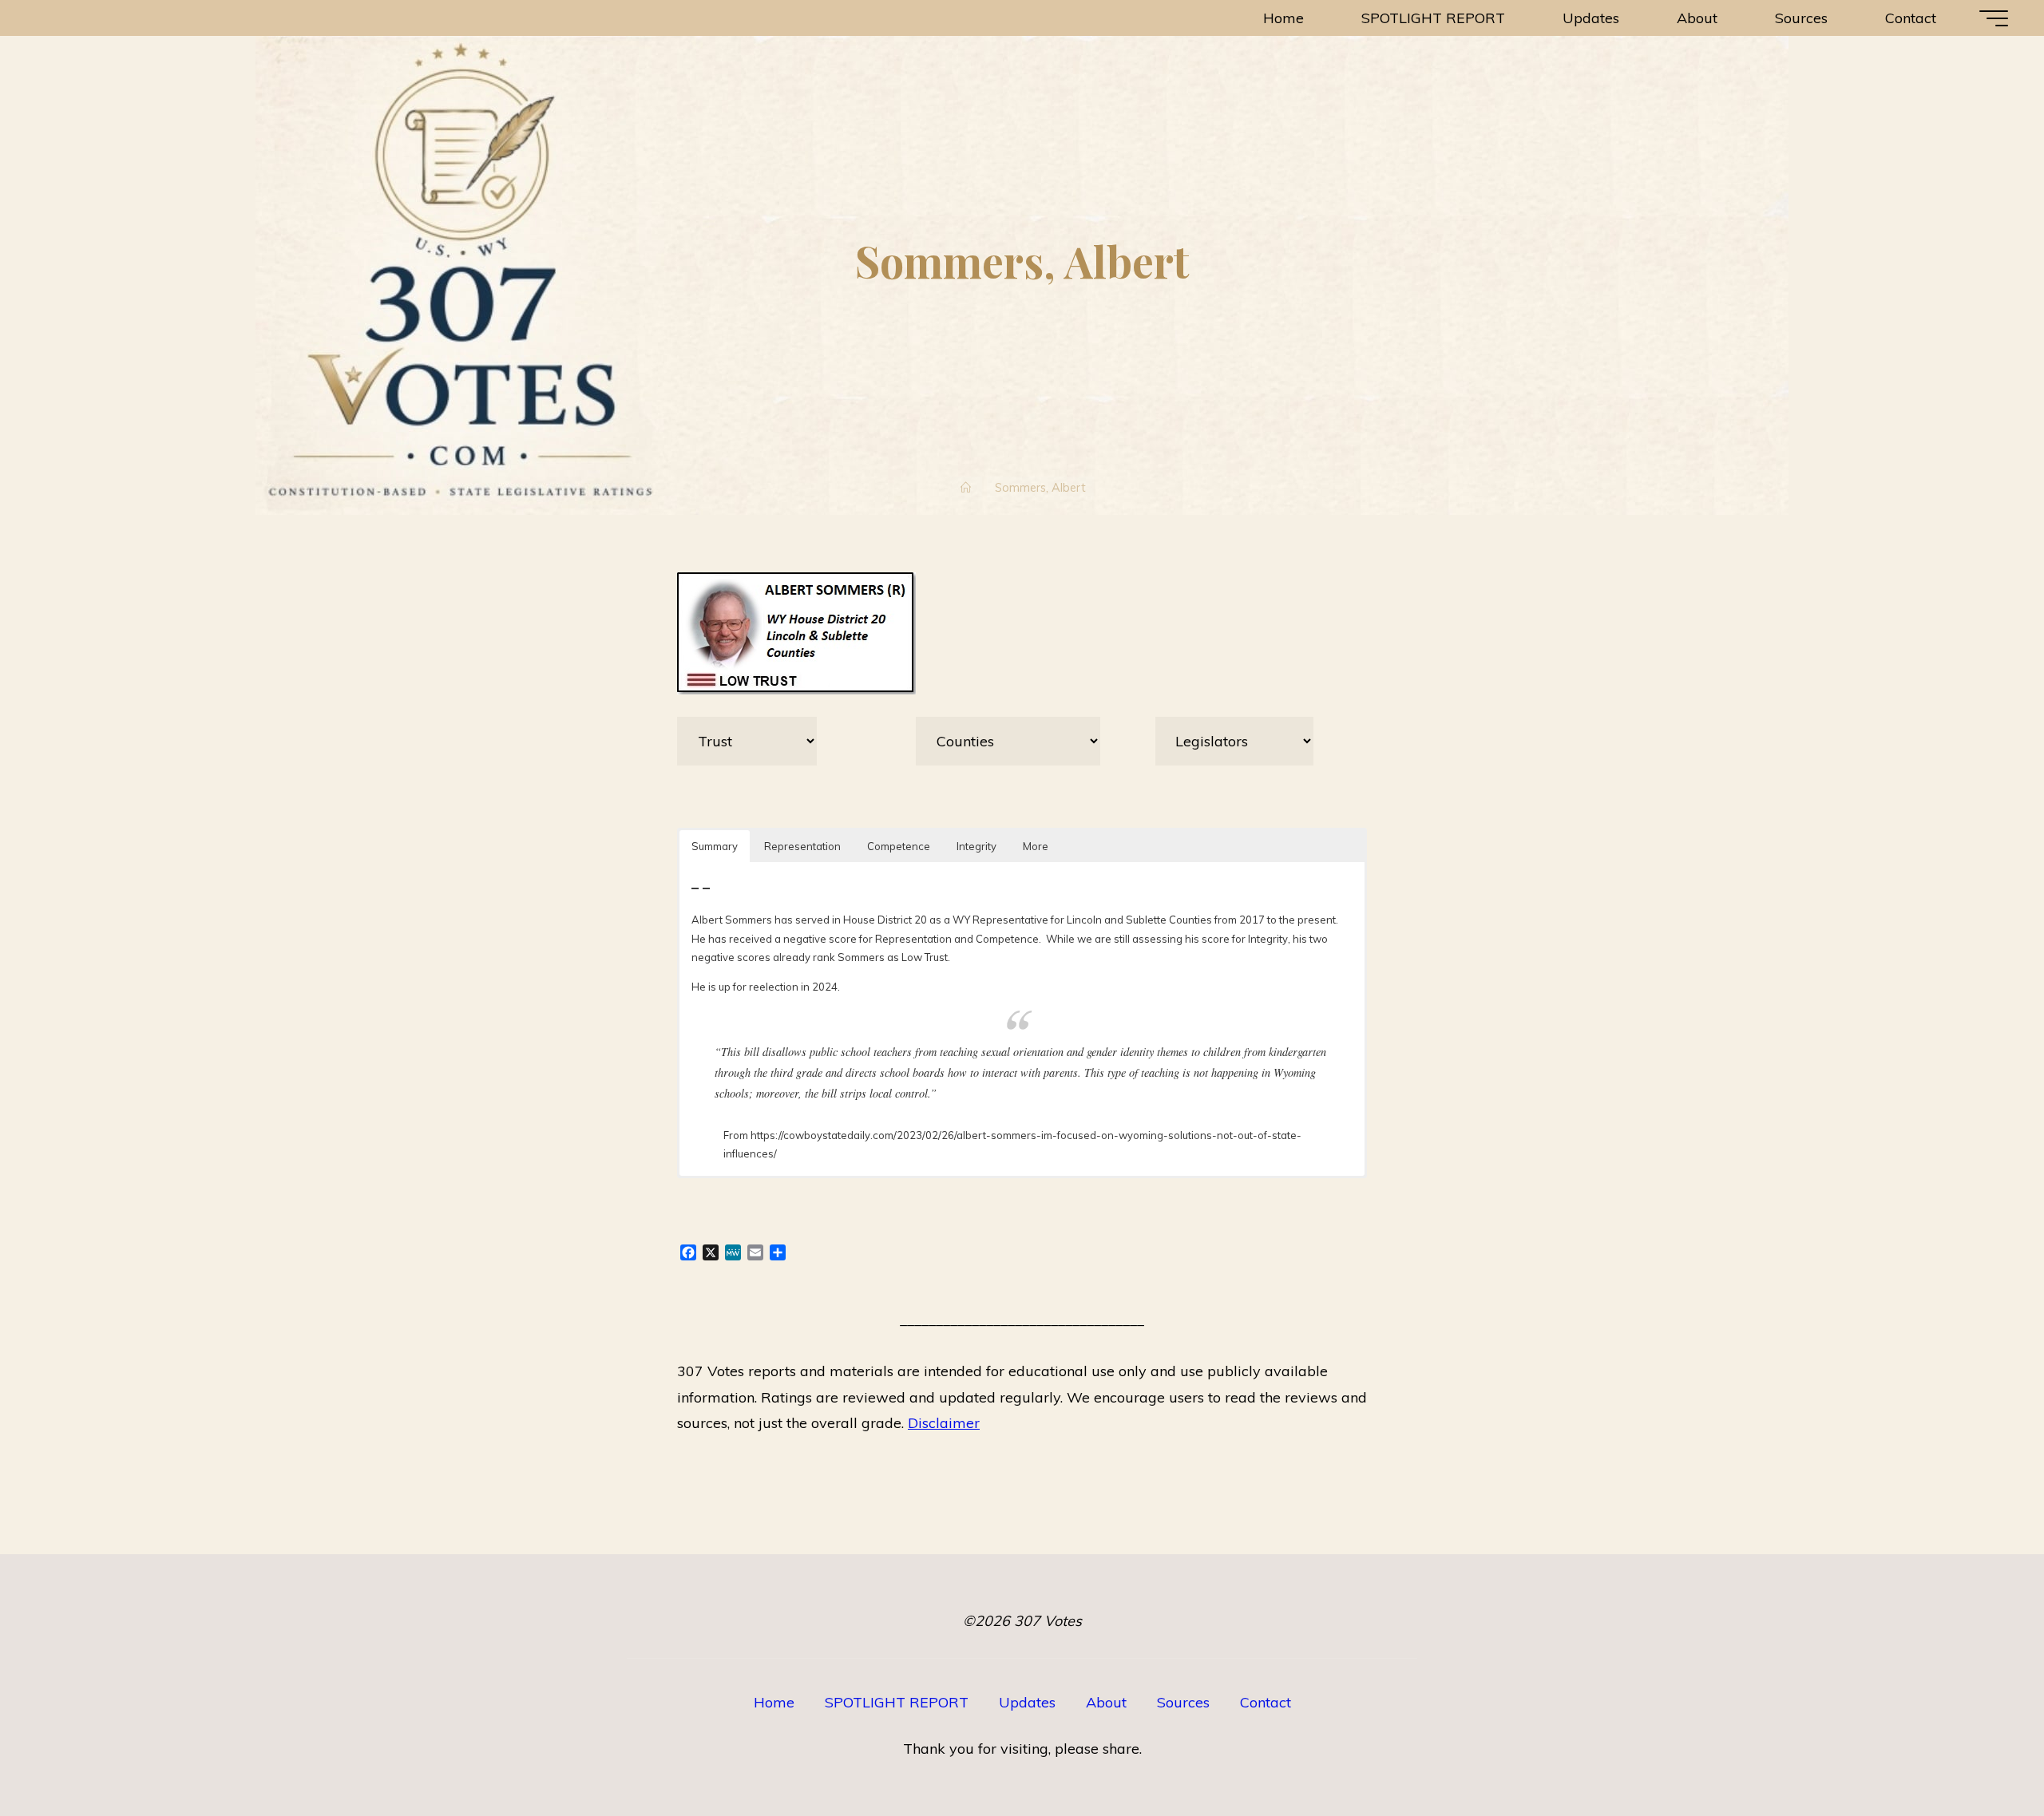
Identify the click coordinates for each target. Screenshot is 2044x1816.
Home (774, 1702)
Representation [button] (802, 846)
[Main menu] (1994, 18)
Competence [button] (899, 846)
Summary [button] (715, 846)
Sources (1183, 1702)
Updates (1027, 1702)
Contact (1266, 1702)
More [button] (1036, 846)
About (1106, 1702)
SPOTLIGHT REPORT (897, 1702)
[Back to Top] (1982, 1754)
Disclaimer (944, 1423)
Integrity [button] (976, 846)
